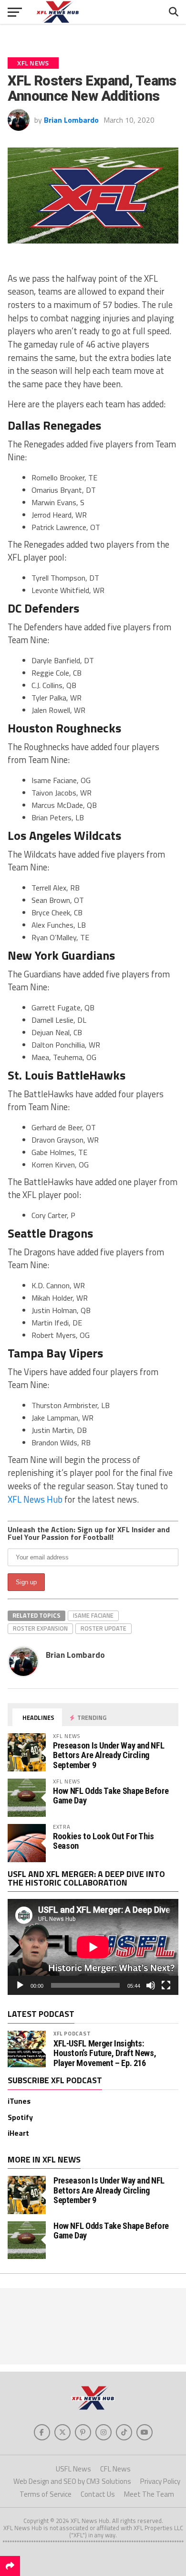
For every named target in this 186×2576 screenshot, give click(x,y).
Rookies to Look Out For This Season (103, 1841)
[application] (93, 1947)
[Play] (20, 1985)
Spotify (20, 2117)
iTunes (19, 2101)
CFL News (115, 2469)
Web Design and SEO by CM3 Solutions (72, 2481)
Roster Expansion (40, 1628)
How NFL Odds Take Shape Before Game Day (111, 1796)
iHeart (18, 2133)
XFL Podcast (72, 2033)
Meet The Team (149, 2494)
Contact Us (98, 2494)
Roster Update (103, 1628)
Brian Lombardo (71, 120)
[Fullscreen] (166, 1985)
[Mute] (151, 1985)
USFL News (73, 2469)
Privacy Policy (160, 2481)
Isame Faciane (93, 1615)
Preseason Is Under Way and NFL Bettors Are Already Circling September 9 (108, 1755)
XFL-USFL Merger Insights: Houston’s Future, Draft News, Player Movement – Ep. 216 (105, 2053)
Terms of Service (46, 2494)
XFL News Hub (35, 1499)
